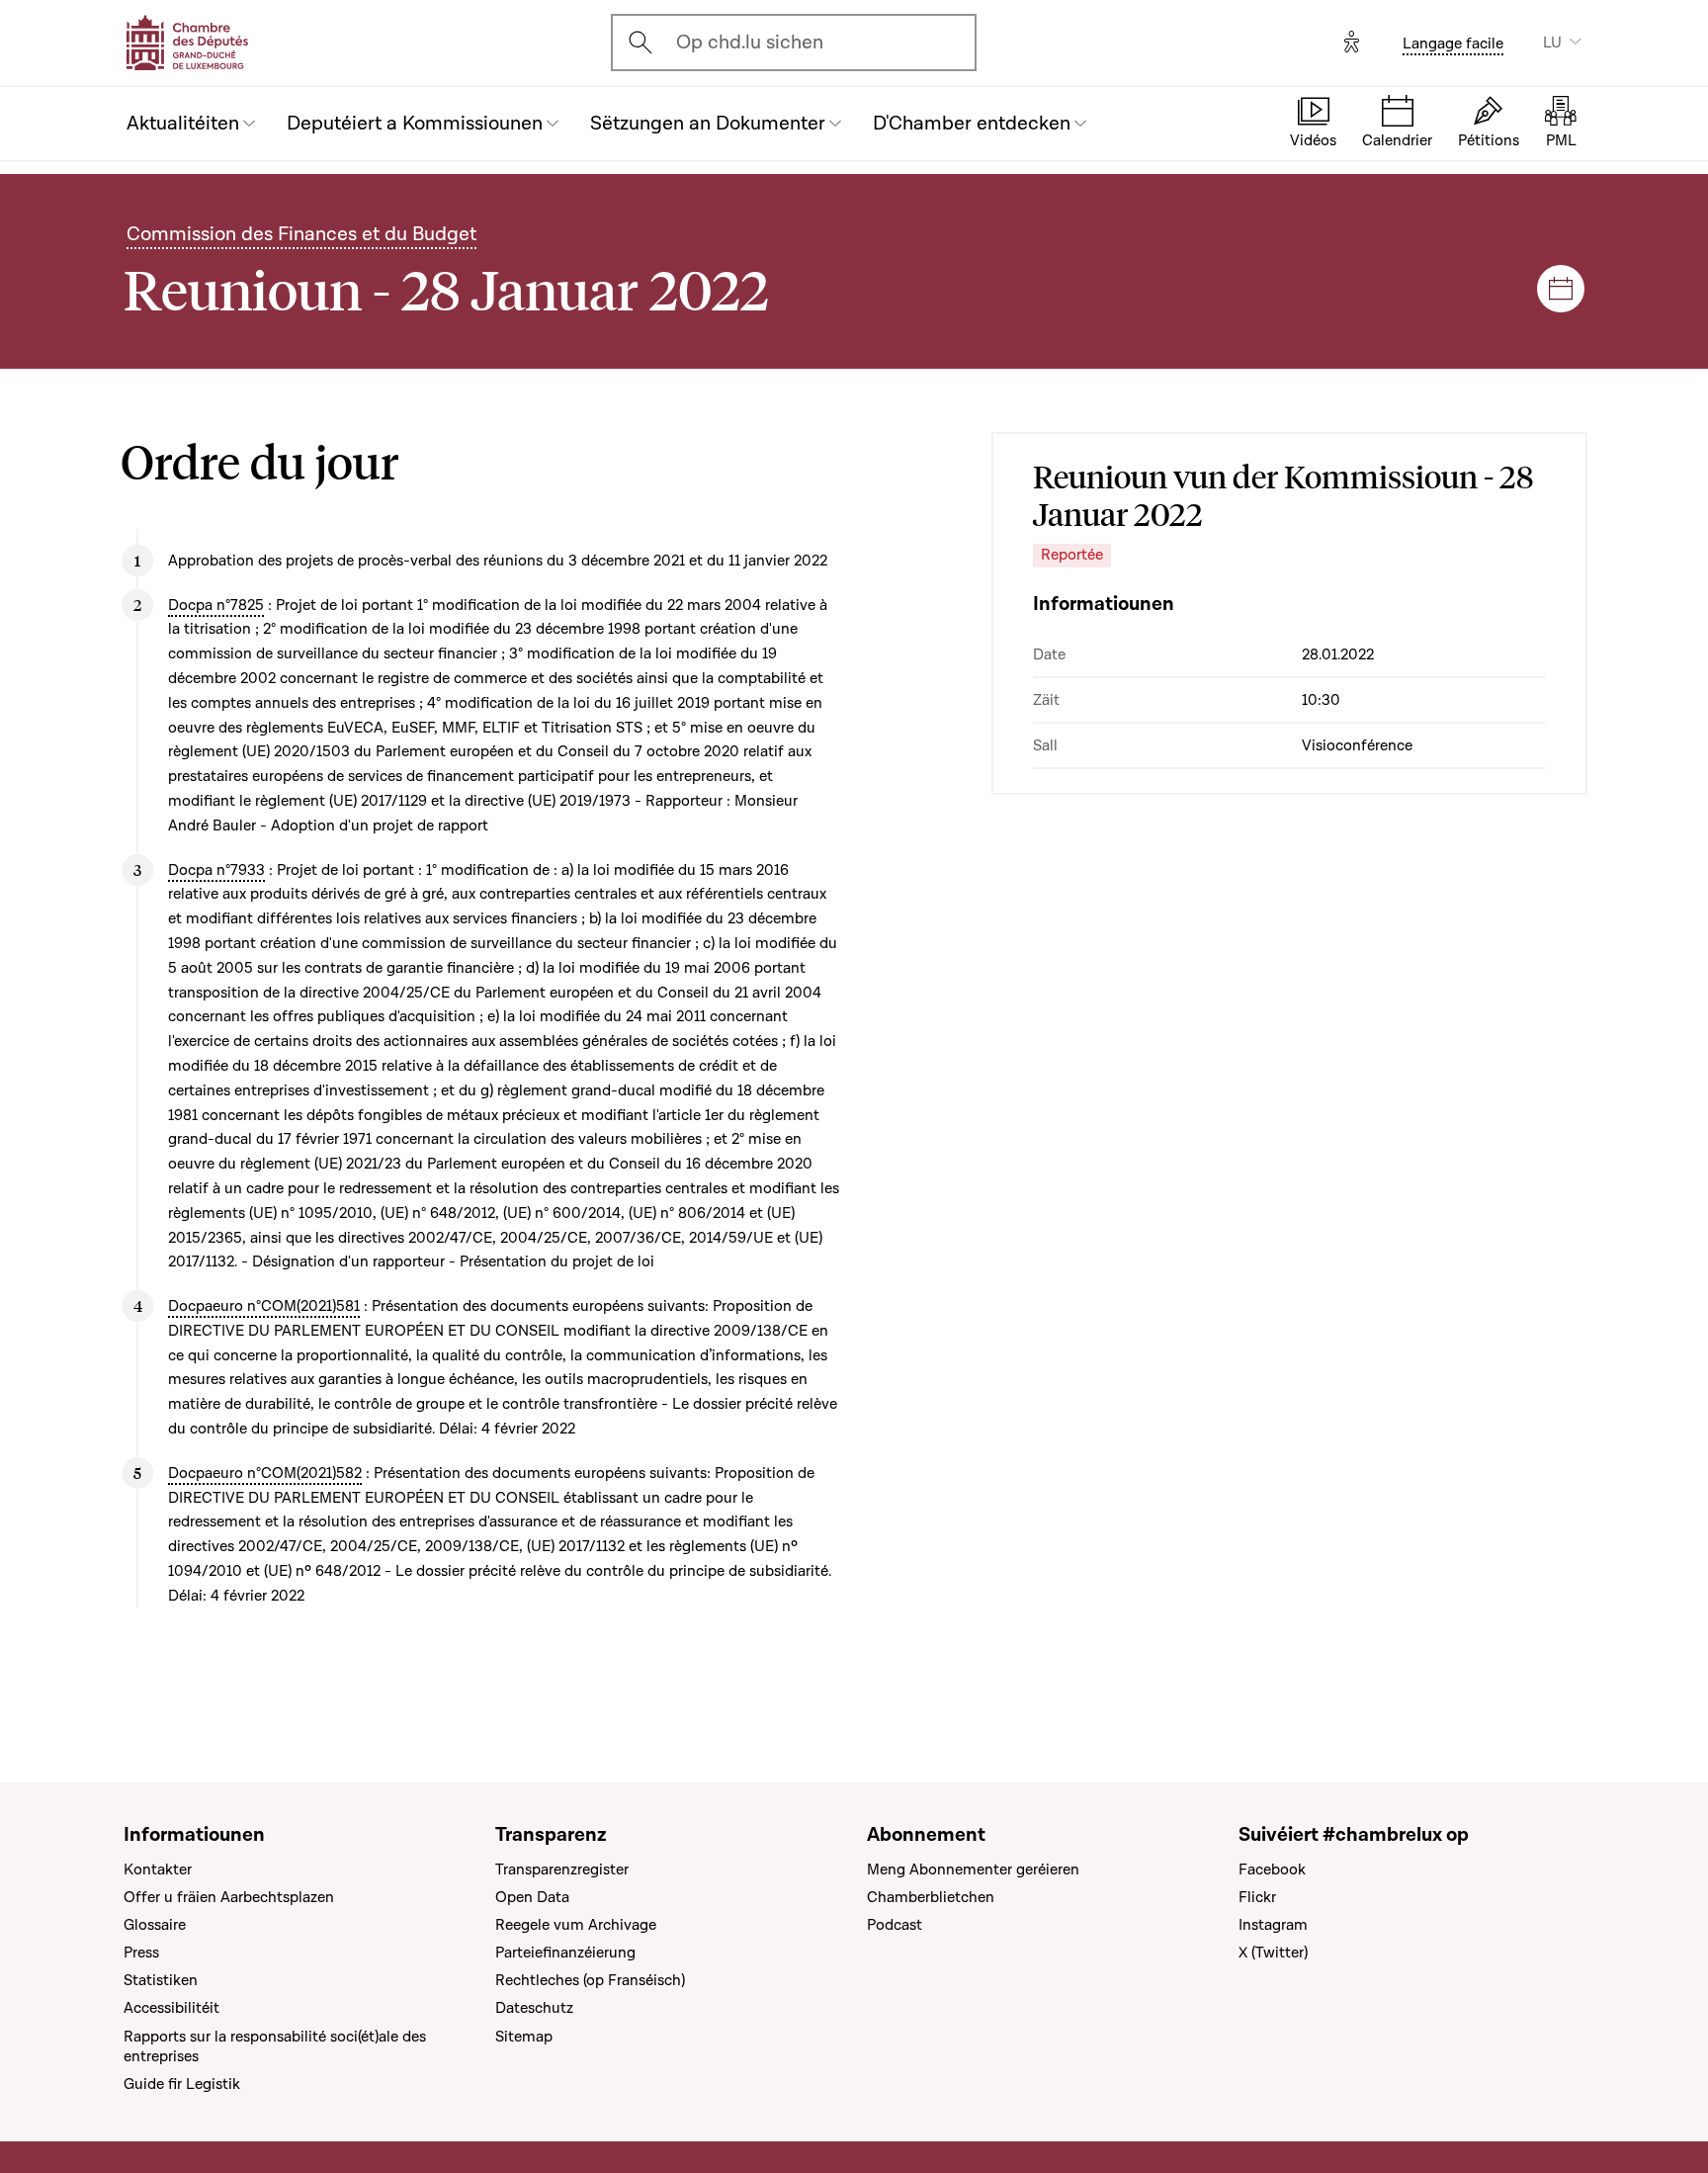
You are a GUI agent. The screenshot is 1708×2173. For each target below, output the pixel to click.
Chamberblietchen (931, 1897)
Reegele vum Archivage (576, 1925)
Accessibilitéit (171, 2008)
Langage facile (1453, 43)
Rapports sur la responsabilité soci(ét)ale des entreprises (275, 2046)
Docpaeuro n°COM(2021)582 (265, 1473)
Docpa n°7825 (216, 605)
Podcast (895, 1925)
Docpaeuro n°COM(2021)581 (264, 1306)
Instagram (1273, 1925)
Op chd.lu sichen (750, 43)
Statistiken (161, 1980)
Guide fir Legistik (182, 2084)
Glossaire (155, 1925)
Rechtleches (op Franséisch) (590, 1980)
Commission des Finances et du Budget (301, 234)
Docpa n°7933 (216, 870)
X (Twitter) (1273, 1953)
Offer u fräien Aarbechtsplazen (229, 1897)
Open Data (532, 1897)
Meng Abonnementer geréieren (973, 1869)
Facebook (1272, 1869)
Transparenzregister (562, 1869)
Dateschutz (534, 2008)
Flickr (1257, 1897)
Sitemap (524, 2037)
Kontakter (158, 1869)
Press (141, 1953)
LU (1552, 43)
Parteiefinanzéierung (565, 1953)
